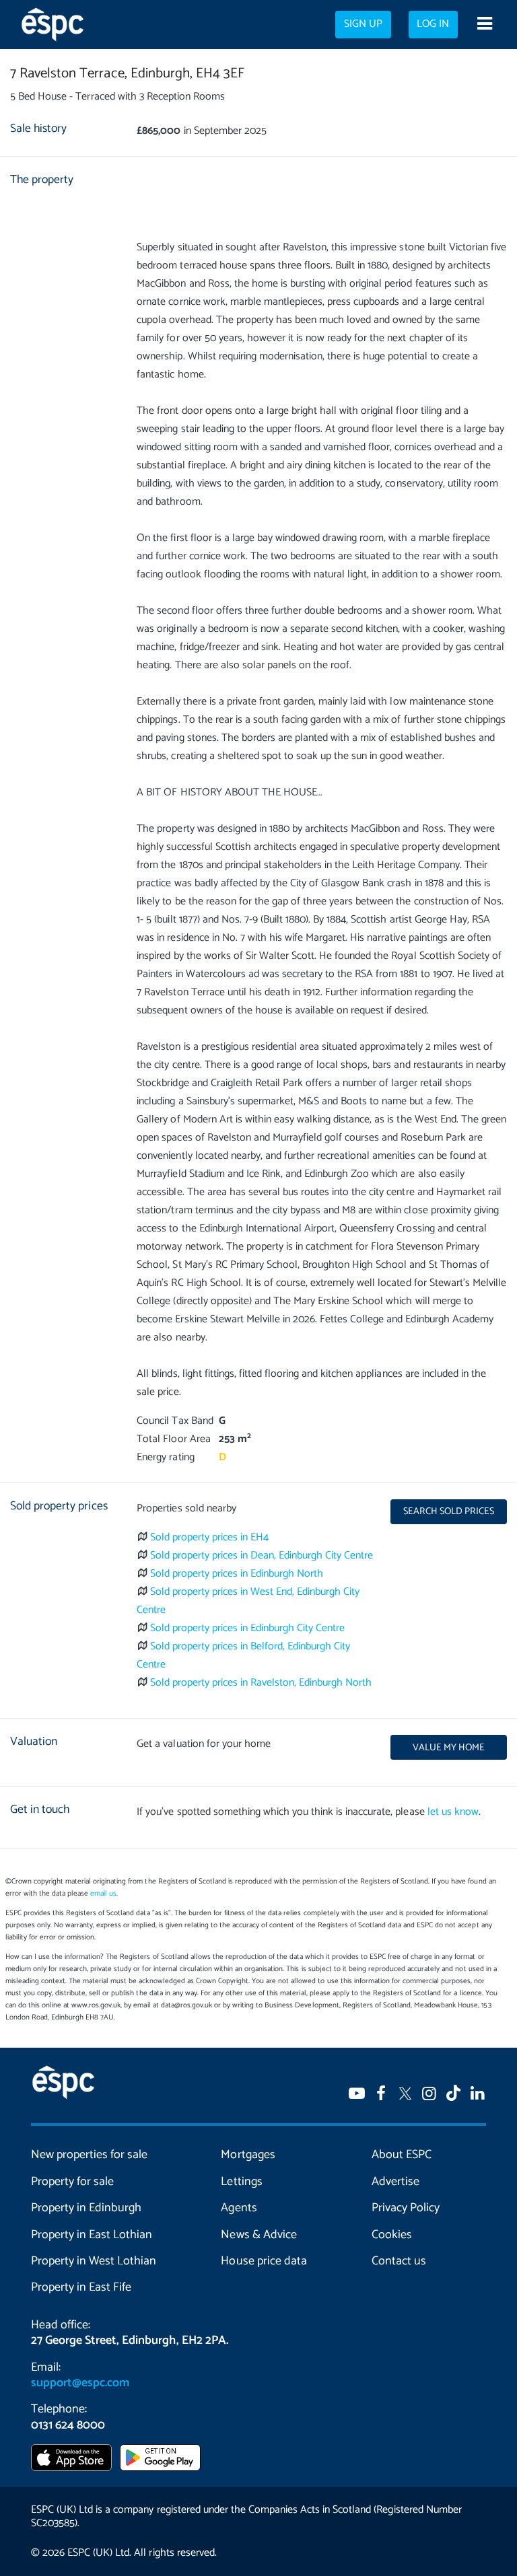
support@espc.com (80, 2383)
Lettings (241, 2182)
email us (103, 1894)
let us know (453, 1812)
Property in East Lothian (92, 2235)
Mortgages (248, 2155)
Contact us (399, 2261)
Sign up (363, 24)
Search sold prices (449, 1511)
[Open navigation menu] (484, 25)
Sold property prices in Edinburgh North (237, 1574)
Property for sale (72, 2182)
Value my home (449, 1748)
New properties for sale (89, 2155)
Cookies (392, 2235)
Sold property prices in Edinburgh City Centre (248, 1628)
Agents (239, 2208)
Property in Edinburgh (86, 2208)
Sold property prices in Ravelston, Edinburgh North (261, 1683)
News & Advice (258, 2235)
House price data (264, 2261)
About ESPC (402, 2155)
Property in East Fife (81, 2287)
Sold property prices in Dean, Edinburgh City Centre (262, 1555)
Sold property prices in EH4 (210, 1537)
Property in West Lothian (94, 2261)
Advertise (395, 2182)
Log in (433, 24)
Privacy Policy (406, 2208)
